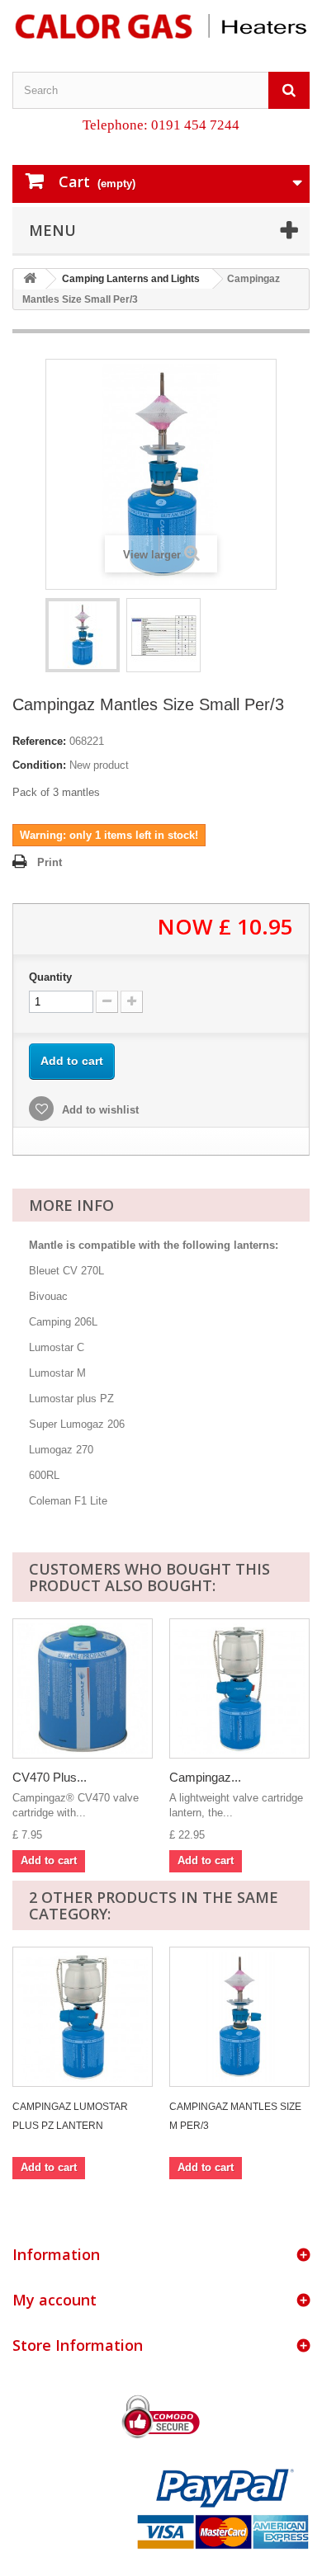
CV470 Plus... (50, 1777)
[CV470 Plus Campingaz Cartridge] (83, 1688)
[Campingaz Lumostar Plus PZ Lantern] (239, 1688)
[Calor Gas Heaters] (161, 26)
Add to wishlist (99, 1110)
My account (54, 2300)
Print (50, 862)
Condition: (39, 765)
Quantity (50, 977)
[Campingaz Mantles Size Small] (83, 635)
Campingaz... (205, 1777)
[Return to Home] (30, 279)
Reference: (39, 741)
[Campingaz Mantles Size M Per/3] (239, 2017)
